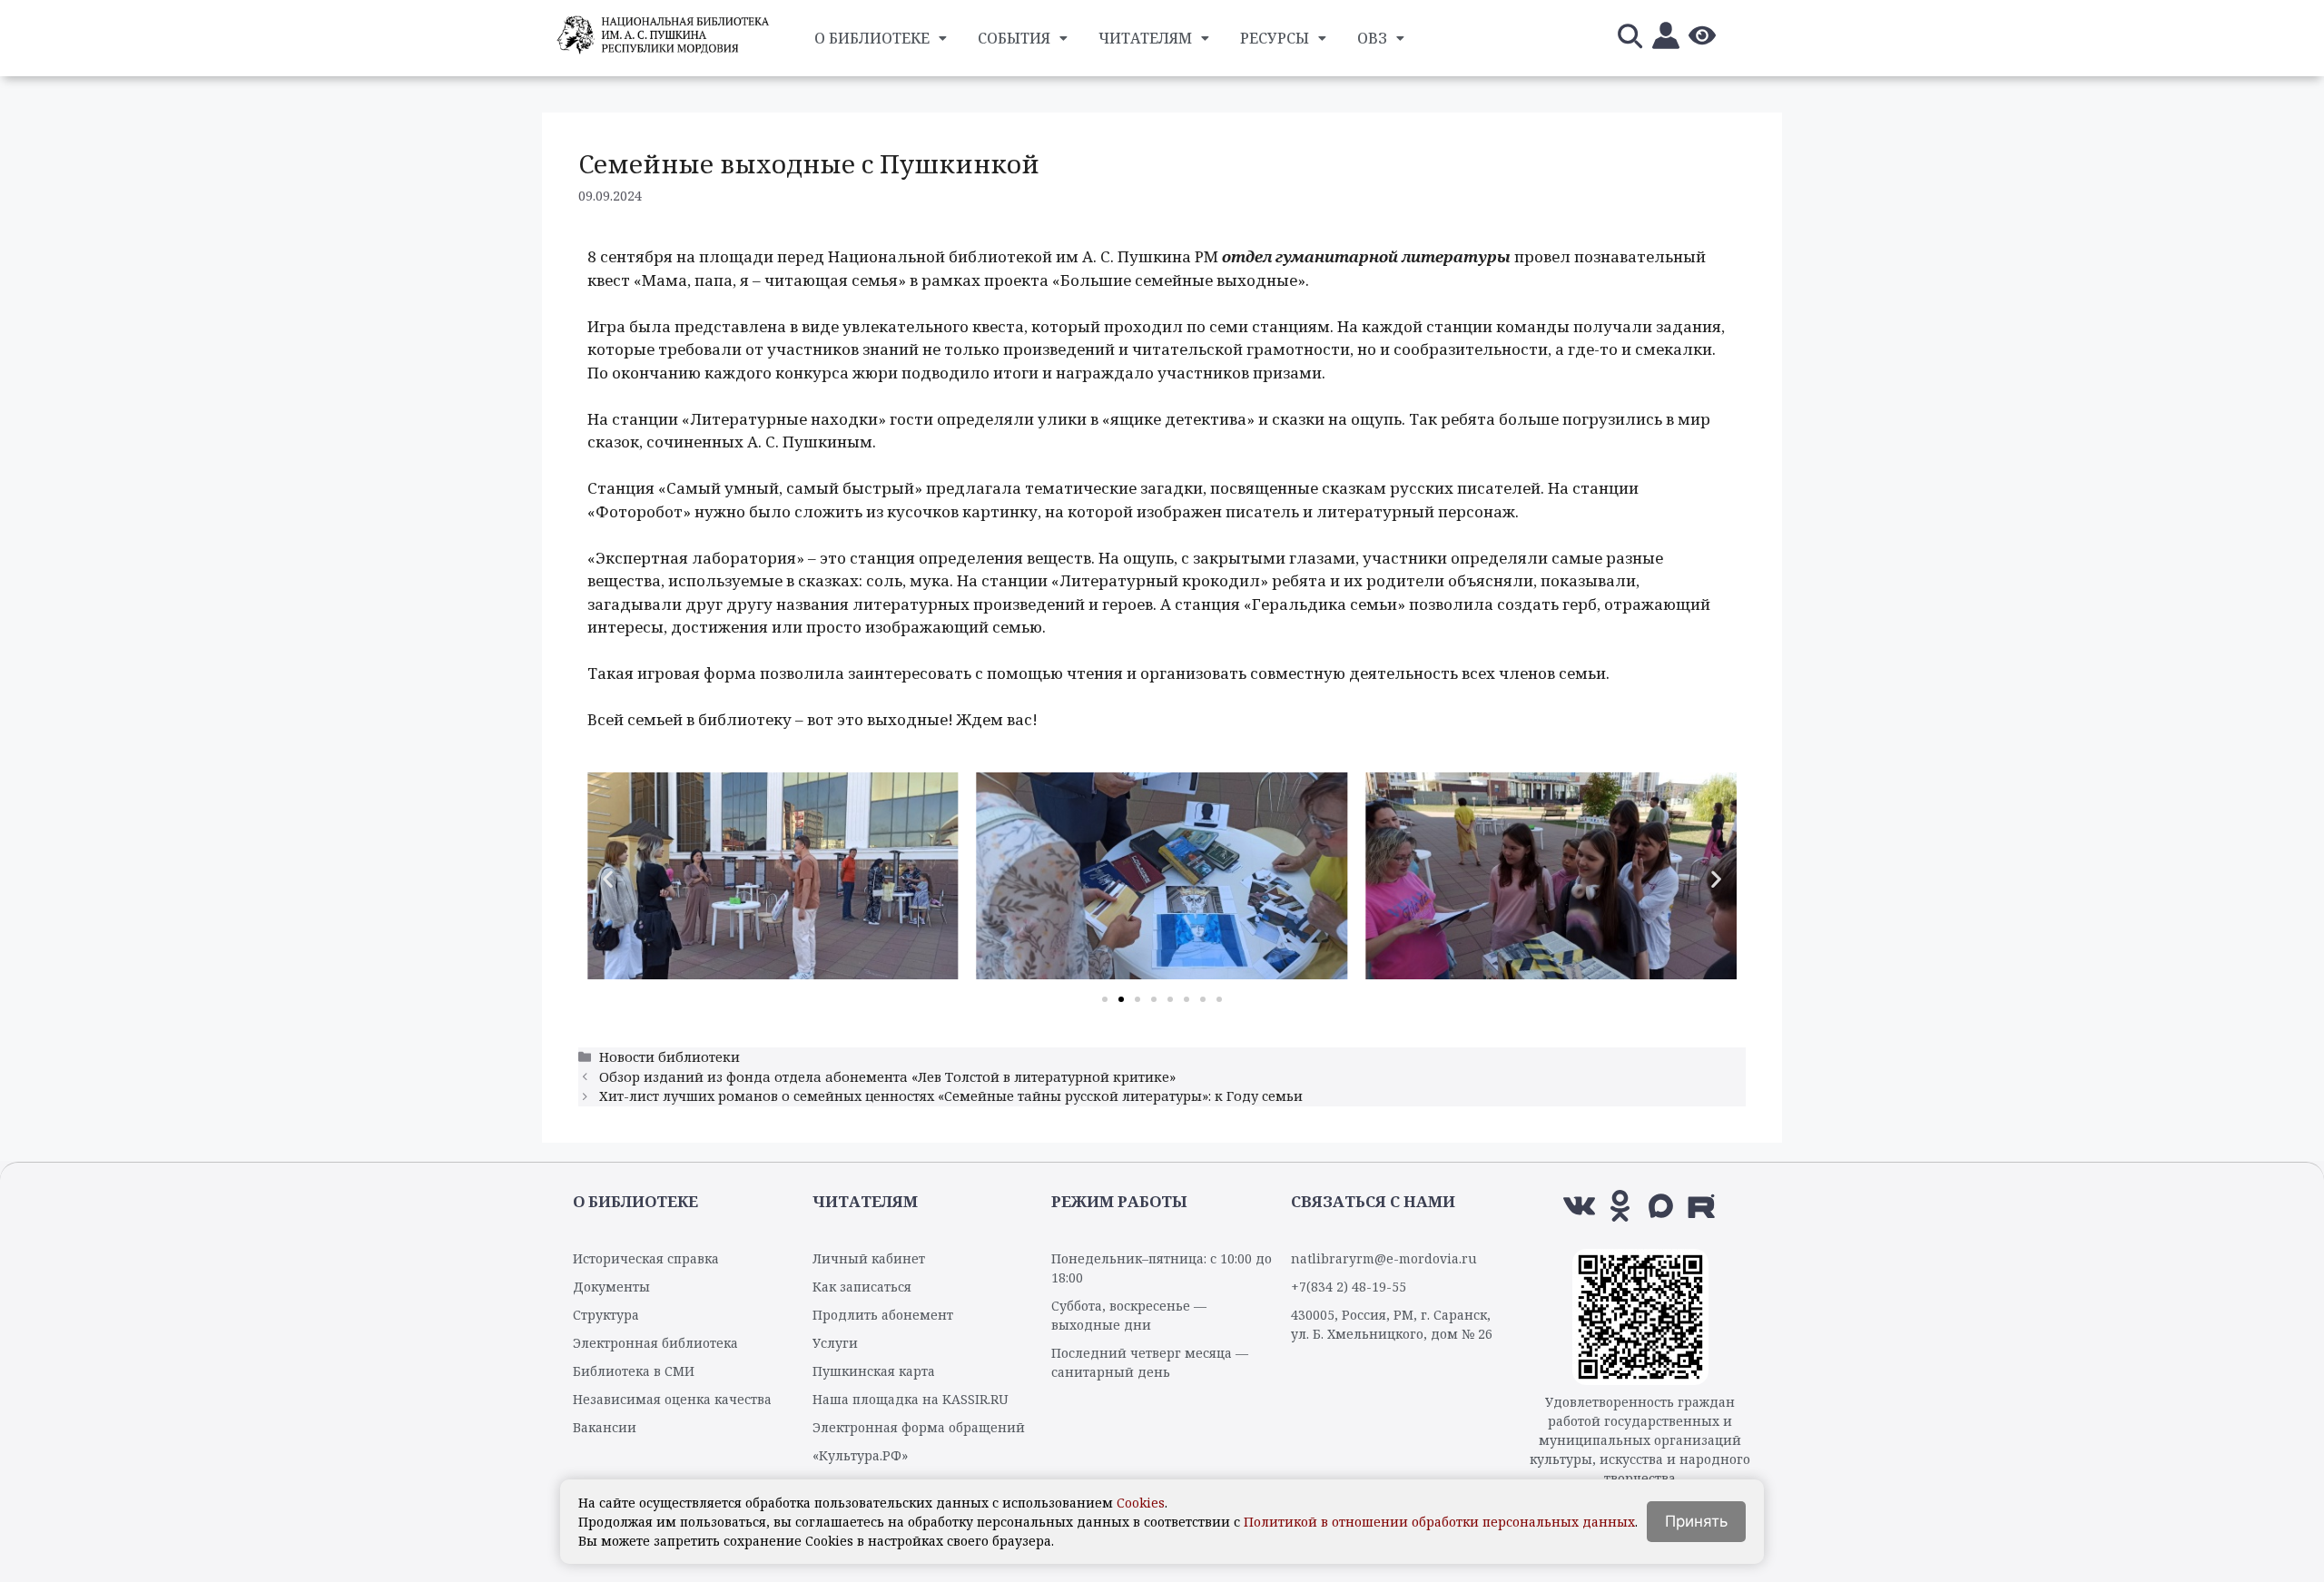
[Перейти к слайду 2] (1121, 999)
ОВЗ (1372, 38)
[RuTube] (1702, 1206)
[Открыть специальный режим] (1702, 39)
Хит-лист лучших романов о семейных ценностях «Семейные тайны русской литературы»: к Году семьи (951, 1096)
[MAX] (1661, 1206)
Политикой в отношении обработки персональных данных (1439, 1522)
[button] (608, 879)
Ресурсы (1275, 38)
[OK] (1620, 1206)
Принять (1696, 1521)
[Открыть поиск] (1630, 39)
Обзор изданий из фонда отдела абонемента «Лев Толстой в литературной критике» (887, 1077)
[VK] (1579, 1206)
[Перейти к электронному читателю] (1666, 39)
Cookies (1141, 1503)
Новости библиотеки (670, 1057)
